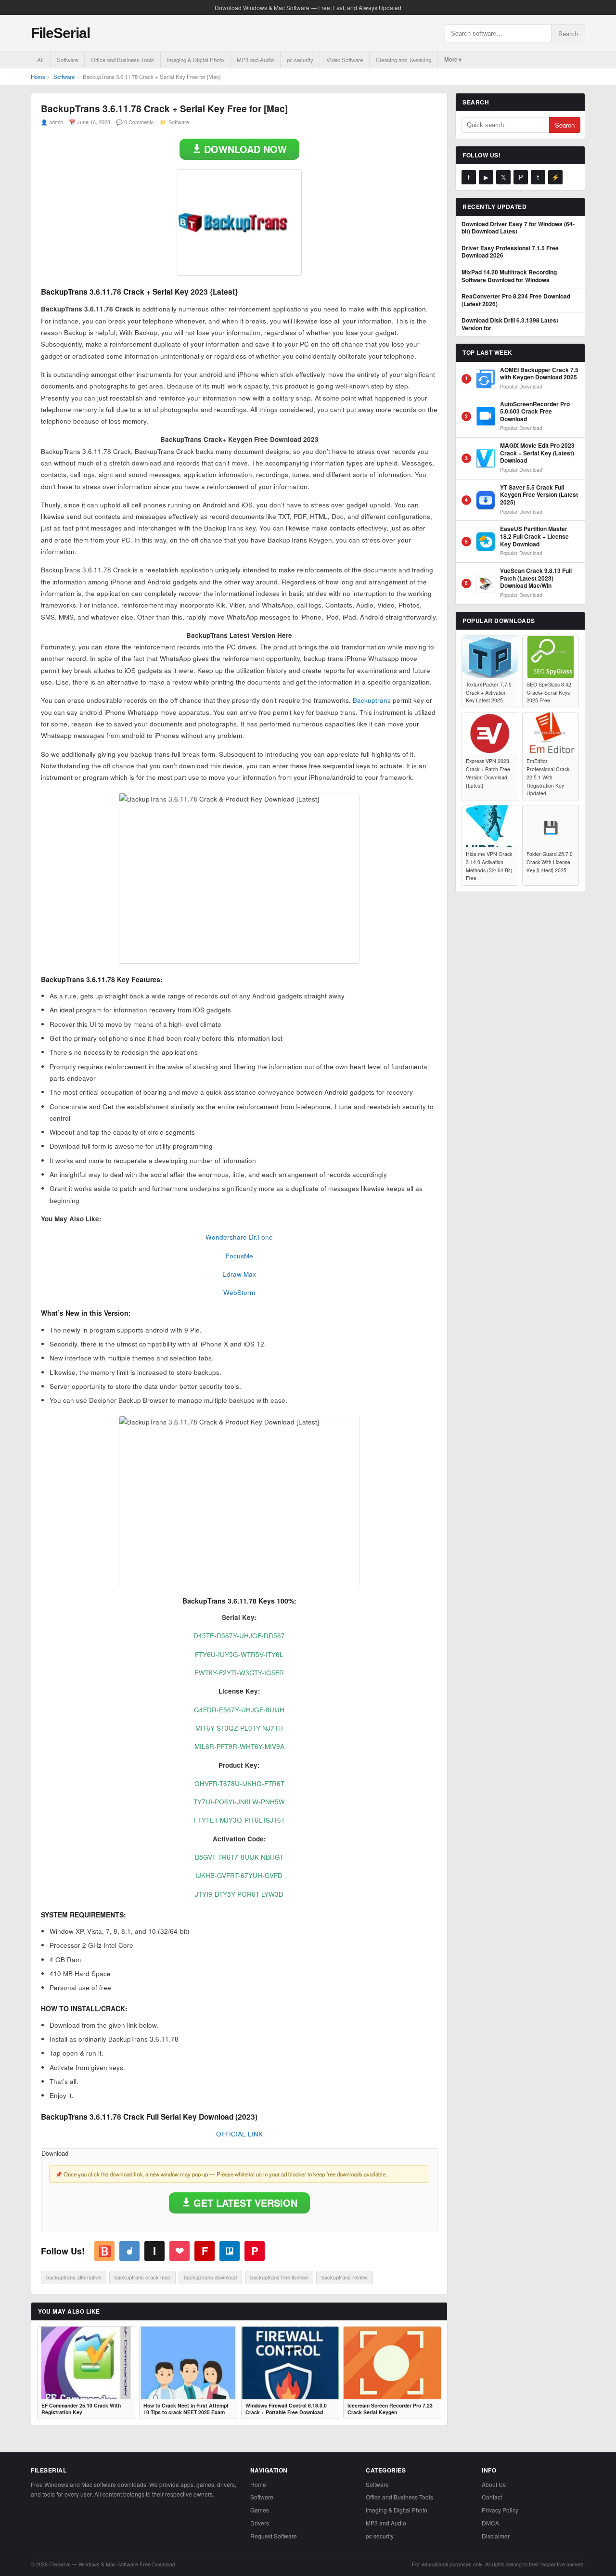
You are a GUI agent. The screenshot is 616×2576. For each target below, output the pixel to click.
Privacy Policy (500, 2510)
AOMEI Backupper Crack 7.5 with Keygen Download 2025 (539, 374)
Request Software (274, 2536)
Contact (492, 2497)
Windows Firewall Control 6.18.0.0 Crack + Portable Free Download (286, 2409)
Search (568, 33)
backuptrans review (345, 2277)
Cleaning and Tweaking (404, 60)
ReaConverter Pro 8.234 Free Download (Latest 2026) (516, 300)
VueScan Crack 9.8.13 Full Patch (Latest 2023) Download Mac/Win (536, 578)
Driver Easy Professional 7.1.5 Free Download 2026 (510, 252)
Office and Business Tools (122, 60)
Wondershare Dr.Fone (239, 1237)
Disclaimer (496, 2536)
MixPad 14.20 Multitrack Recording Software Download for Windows (509, 276)
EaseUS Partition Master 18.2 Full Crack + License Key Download (534, 537)
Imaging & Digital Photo (195, 60)
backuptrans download (210, 2277)
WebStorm (239, 1292)
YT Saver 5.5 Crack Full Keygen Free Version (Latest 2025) (539, 495)
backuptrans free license (279, 2277)
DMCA (490, 2523)
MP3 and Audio (255, 60)
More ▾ (453, 59)
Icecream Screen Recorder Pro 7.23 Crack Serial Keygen (390, 2409)
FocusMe (239, 1256)
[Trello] (230, 2251)
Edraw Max (239, 1274)
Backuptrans (372, 700)
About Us (494, 2484)
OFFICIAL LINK (239, 2134)
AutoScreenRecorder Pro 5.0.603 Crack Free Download (535, 412)
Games (260, 2510)
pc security (300, 60)
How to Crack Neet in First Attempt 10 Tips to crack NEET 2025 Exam (186, 2409)
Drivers (260, 2523)
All (40, 60)
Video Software (345, 60)
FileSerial (60, 33)
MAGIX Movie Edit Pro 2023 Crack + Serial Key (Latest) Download (537, 453)
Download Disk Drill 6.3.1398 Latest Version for (510, 324)
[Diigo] (129, 2251)
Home (38, 77)
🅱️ (105, 2251)
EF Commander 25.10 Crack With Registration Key (81, 2409)
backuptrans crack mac (142, 2277)
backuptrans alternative (74, 2277)
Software (67, 60)
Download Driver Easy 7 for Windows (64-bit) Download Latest (518, 228)
